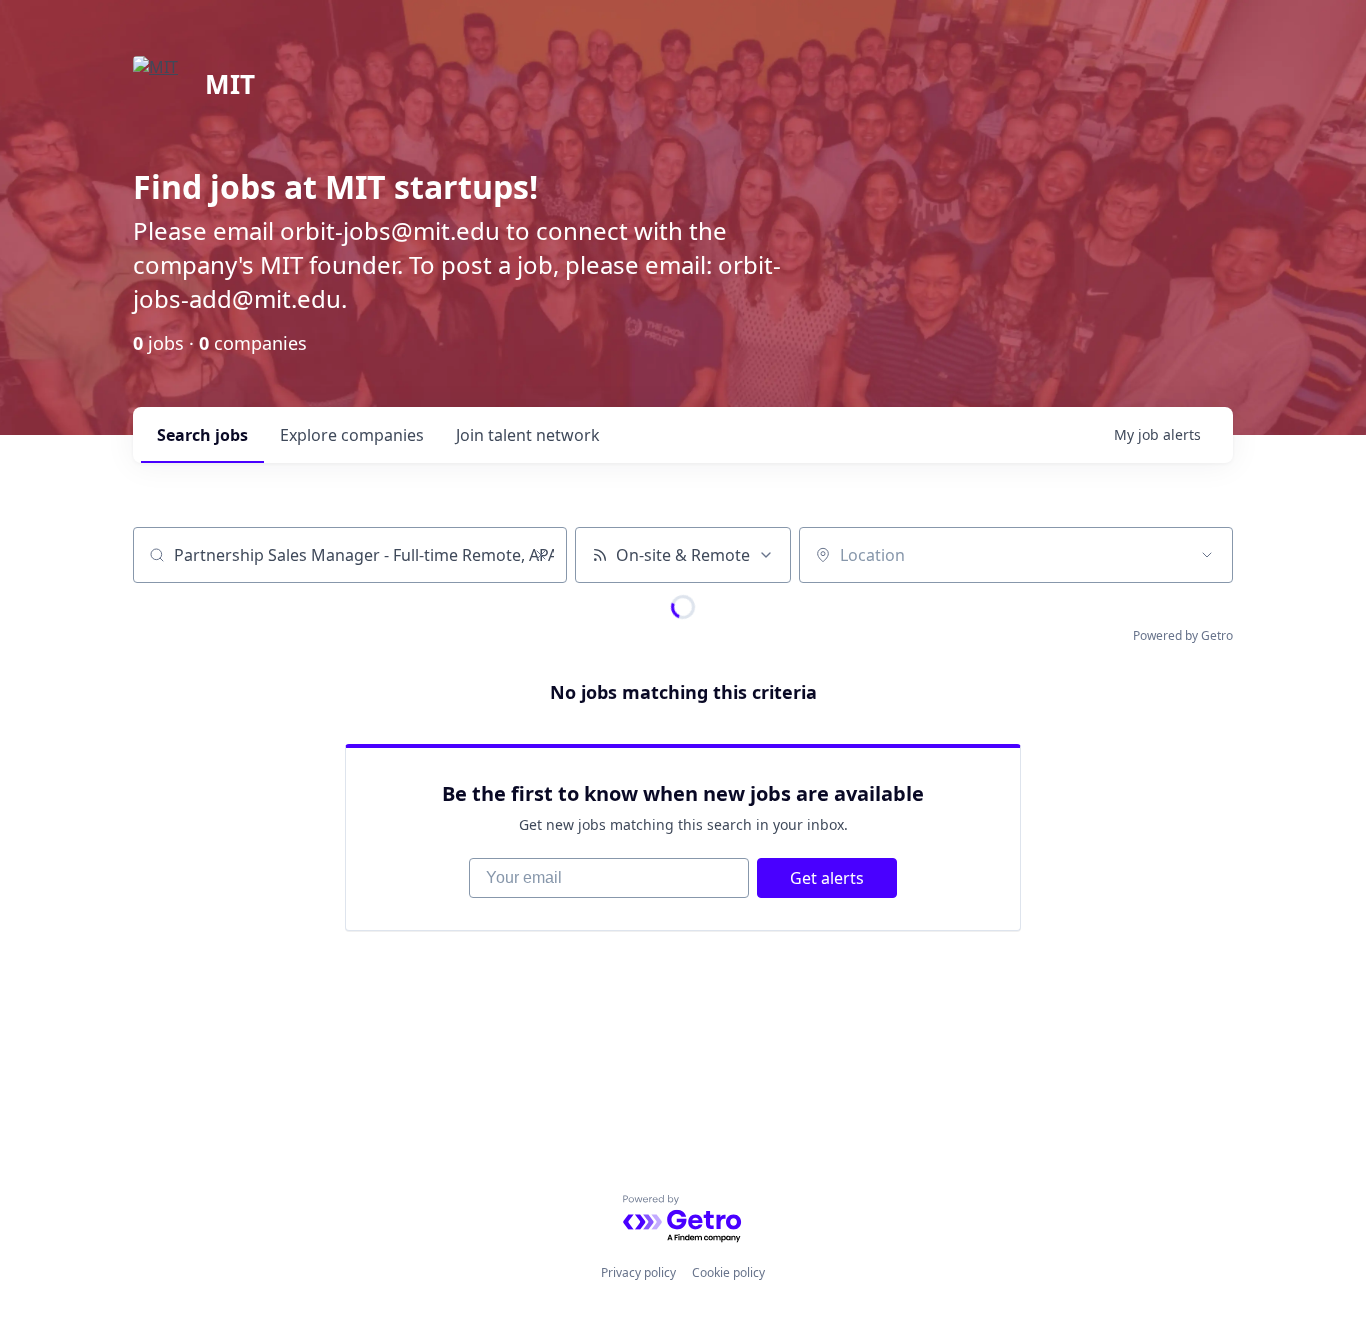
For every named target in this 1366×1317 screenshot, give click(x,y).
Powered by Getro (1183, 635)
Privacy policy (638, 1272)
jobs (202, 435)
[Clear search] (541, 555)
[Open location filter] (1207, 555)
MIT (230, 84)
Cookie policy (728, 1272)
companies (352, 435)
